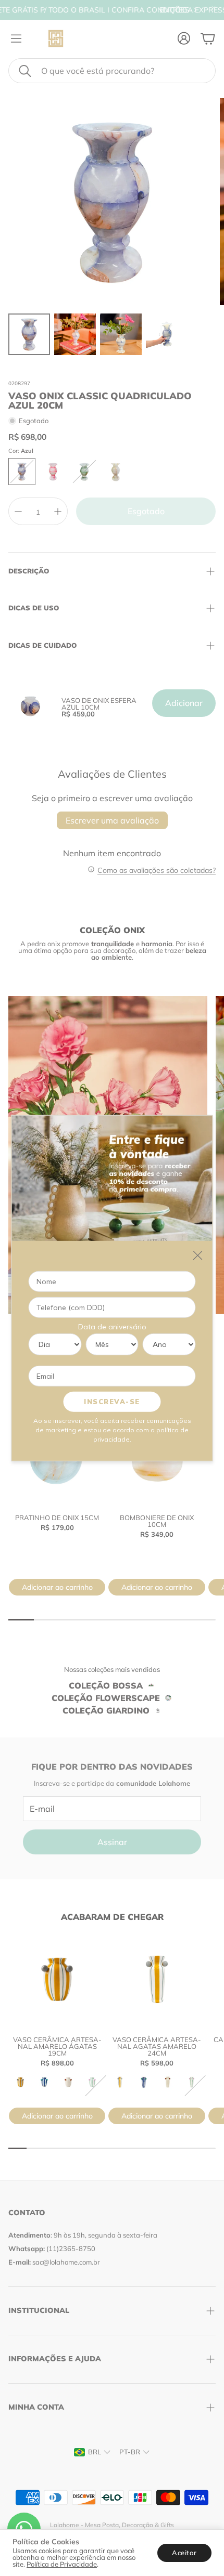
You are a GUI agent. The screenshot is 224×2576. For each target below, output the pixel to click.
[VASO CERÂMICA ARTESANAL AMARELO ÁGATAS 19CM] (57, 1979)
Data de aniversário (112, 1326)
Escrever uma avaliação (112, 820)
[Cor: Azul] (22, 472)
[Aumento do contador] (58, 512)
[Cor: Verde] (84, 472)
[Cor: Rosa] (53, 472)
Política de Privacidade (62, 2564)
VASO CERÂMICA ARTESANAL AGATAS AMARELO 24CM (157, 2046)
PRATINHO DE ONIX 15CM (57, 1518)
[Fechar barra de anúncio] (214, 8)
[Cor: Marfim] (116, 472)
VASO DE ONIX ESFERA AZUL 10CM (99, 704)
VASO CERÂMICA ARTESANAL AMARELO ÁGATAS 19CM (57, 2046)
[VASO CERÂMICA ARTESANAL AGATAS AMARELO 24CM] (157, 1979)
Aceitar (184, 2553)
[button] (112, 71)
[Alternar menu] (16, 38)
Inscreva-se (112, 1401)
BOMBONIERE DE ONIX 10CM (157, 1521)
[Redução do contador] (18, 512)
